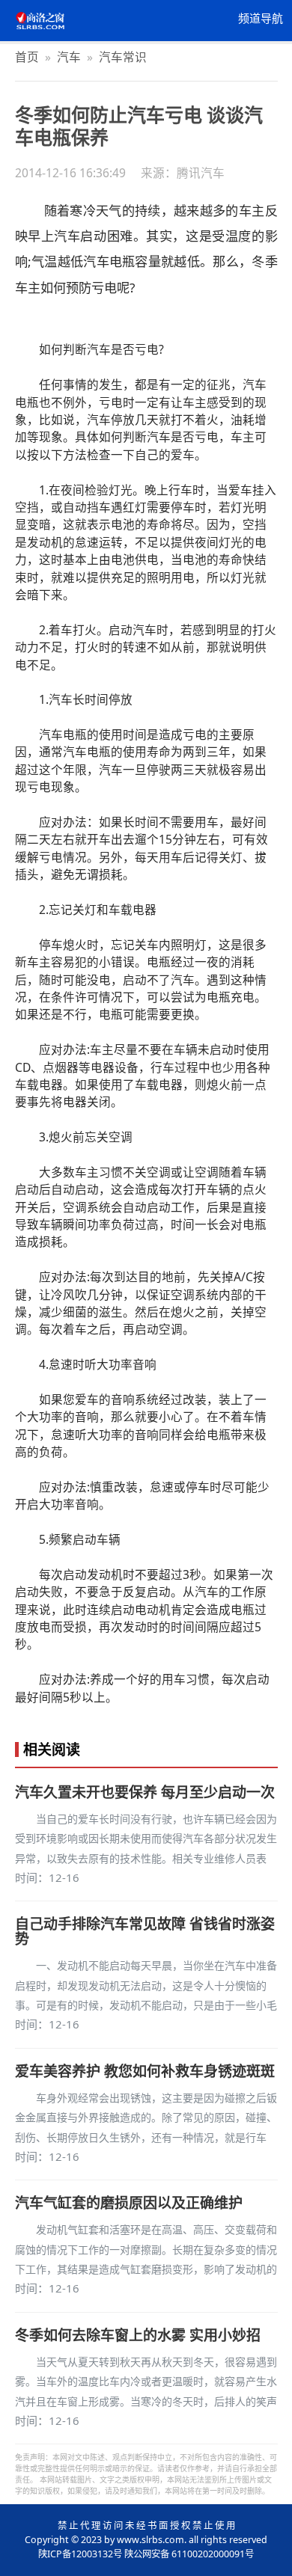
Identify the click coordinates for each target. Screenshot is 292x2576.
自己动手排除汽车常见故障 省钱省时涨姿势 (145, 1931)
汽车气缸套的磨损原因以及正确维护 (129, 2203)
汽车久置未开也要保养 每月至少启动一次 (145, 1792)
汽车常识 (123, 57)
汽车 (69, 57)
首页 (27, 57)
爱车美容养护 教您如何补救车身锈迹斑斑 (145, 2071)
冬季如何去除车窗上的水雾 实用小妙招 (138, 2335)
